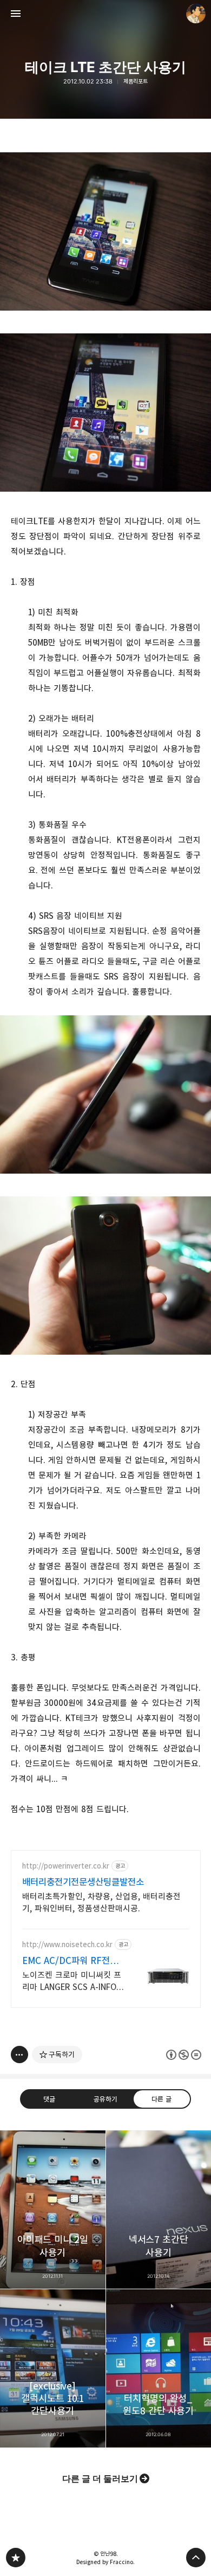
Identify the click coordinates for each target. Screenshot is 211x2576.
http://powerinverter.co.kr (66, 1866)
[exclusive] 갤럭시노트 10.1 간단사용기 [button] (53, 2368)
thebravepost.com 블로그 (16, 2558)
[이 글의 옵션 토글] (19, 2055)
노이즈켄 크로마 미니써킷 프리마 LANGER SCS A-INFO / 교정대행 (72, 1982)
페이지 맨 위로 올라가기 (196, 2558)
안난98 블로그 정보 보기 (196, 14)
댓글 (49, 2099)
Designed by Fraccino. (105, 2562)
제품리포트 (136, 82)
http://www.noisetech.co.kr (67, 1945)
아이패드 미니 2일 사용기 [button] (53, 2210)
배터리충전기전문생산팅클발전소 (83, 1882)
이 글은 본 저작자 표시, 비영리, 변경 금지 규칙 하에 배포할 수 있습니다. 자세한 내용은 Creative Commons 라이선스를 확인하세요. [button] (184, 2055)
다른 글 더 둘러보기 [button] (100, 2478)
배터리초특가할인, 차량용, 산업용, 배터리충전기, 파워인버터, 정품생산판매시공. (101, 1902)
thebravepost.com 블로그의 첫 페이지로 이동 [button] (105, 14)
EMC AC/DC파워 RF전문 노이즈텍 (70, 1961)
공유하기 (105, 2099)
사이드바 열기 (16, 14)
